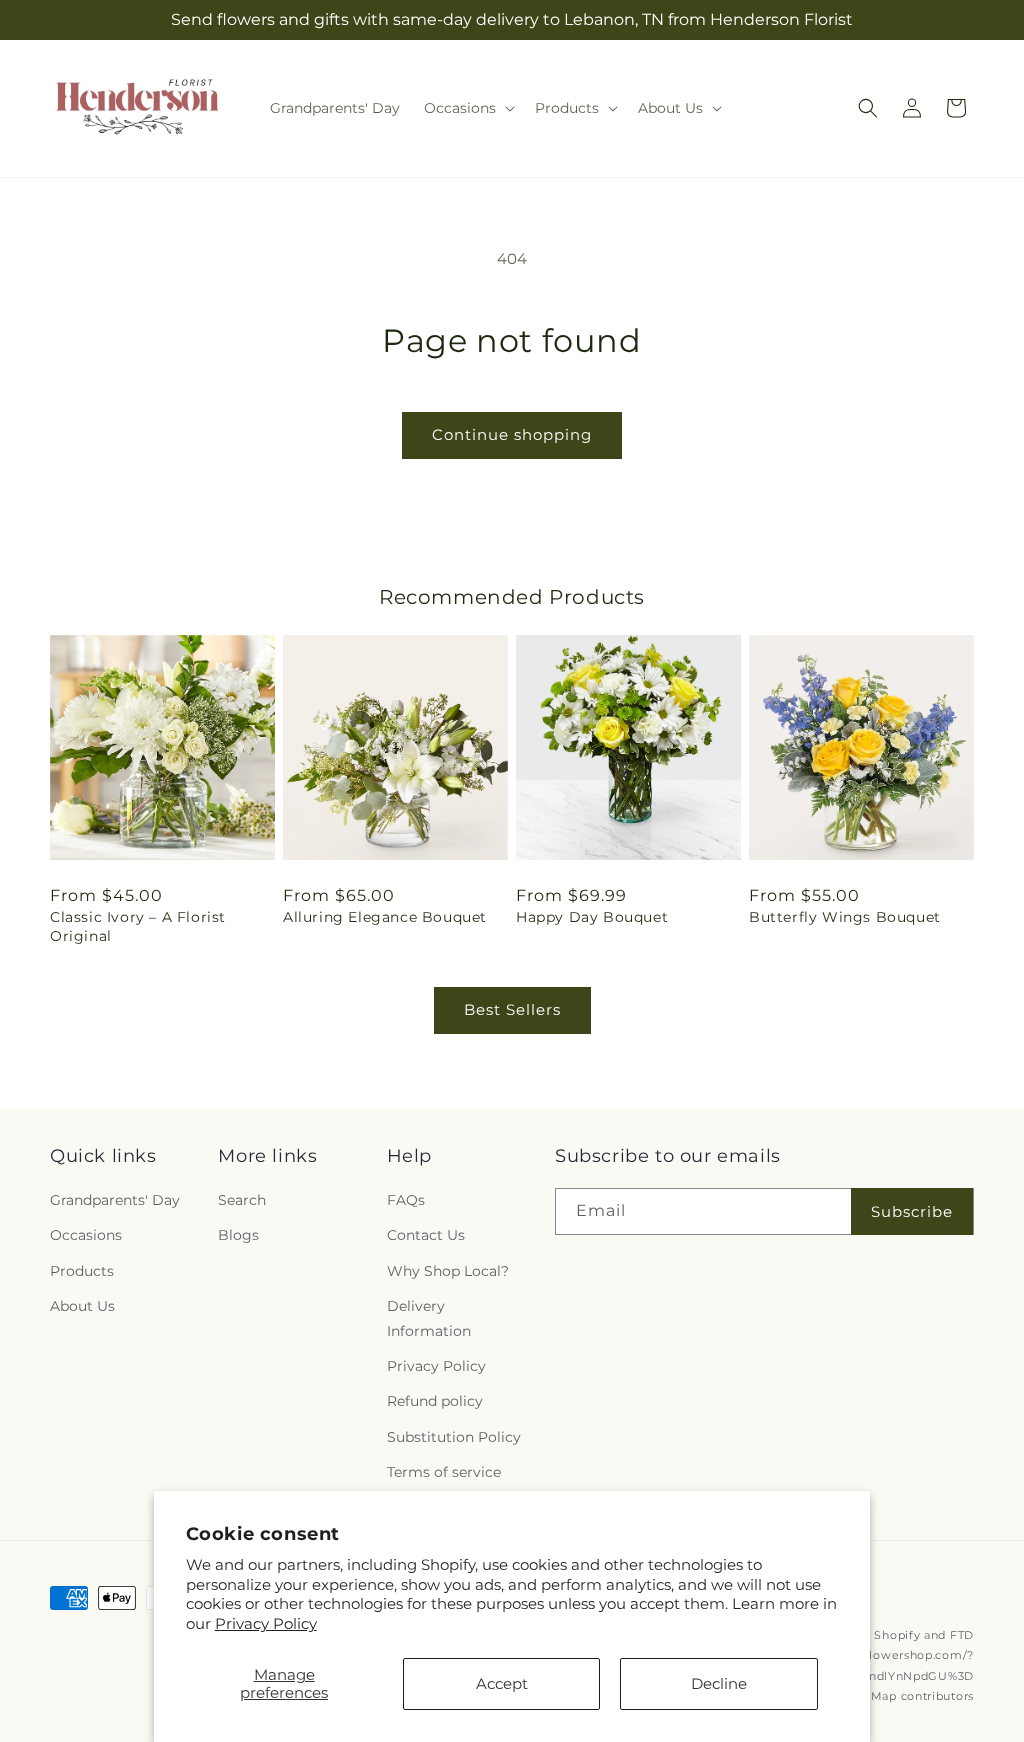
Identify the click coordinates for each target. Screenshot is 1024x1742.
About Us (82, 1306)
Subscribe (912, 1211)
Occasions (86, 1235)
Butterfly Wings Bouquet (845, 917)
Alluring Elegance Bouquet (385, 917)
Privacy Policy (266, 1623)
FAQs (406, 1200)
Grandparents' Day (115, 1200)
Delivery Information (429, 1318)
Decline (719, 1683)
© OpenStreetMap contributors (880, 1696)
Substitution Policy (454, 1437)
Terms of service (444, 1472)
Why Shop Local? (448, 1271)
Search (242, 1200)
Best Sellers (512, 1009)
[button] (467, 108)
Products (82, 1271)
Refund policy (435, 1401)
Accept (502, 1683)
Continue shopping (512, 434)
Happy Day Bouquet (592, 917)
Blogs (238, 1235)
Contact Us (426, 1235)
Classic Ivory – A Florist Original (138, 926)
